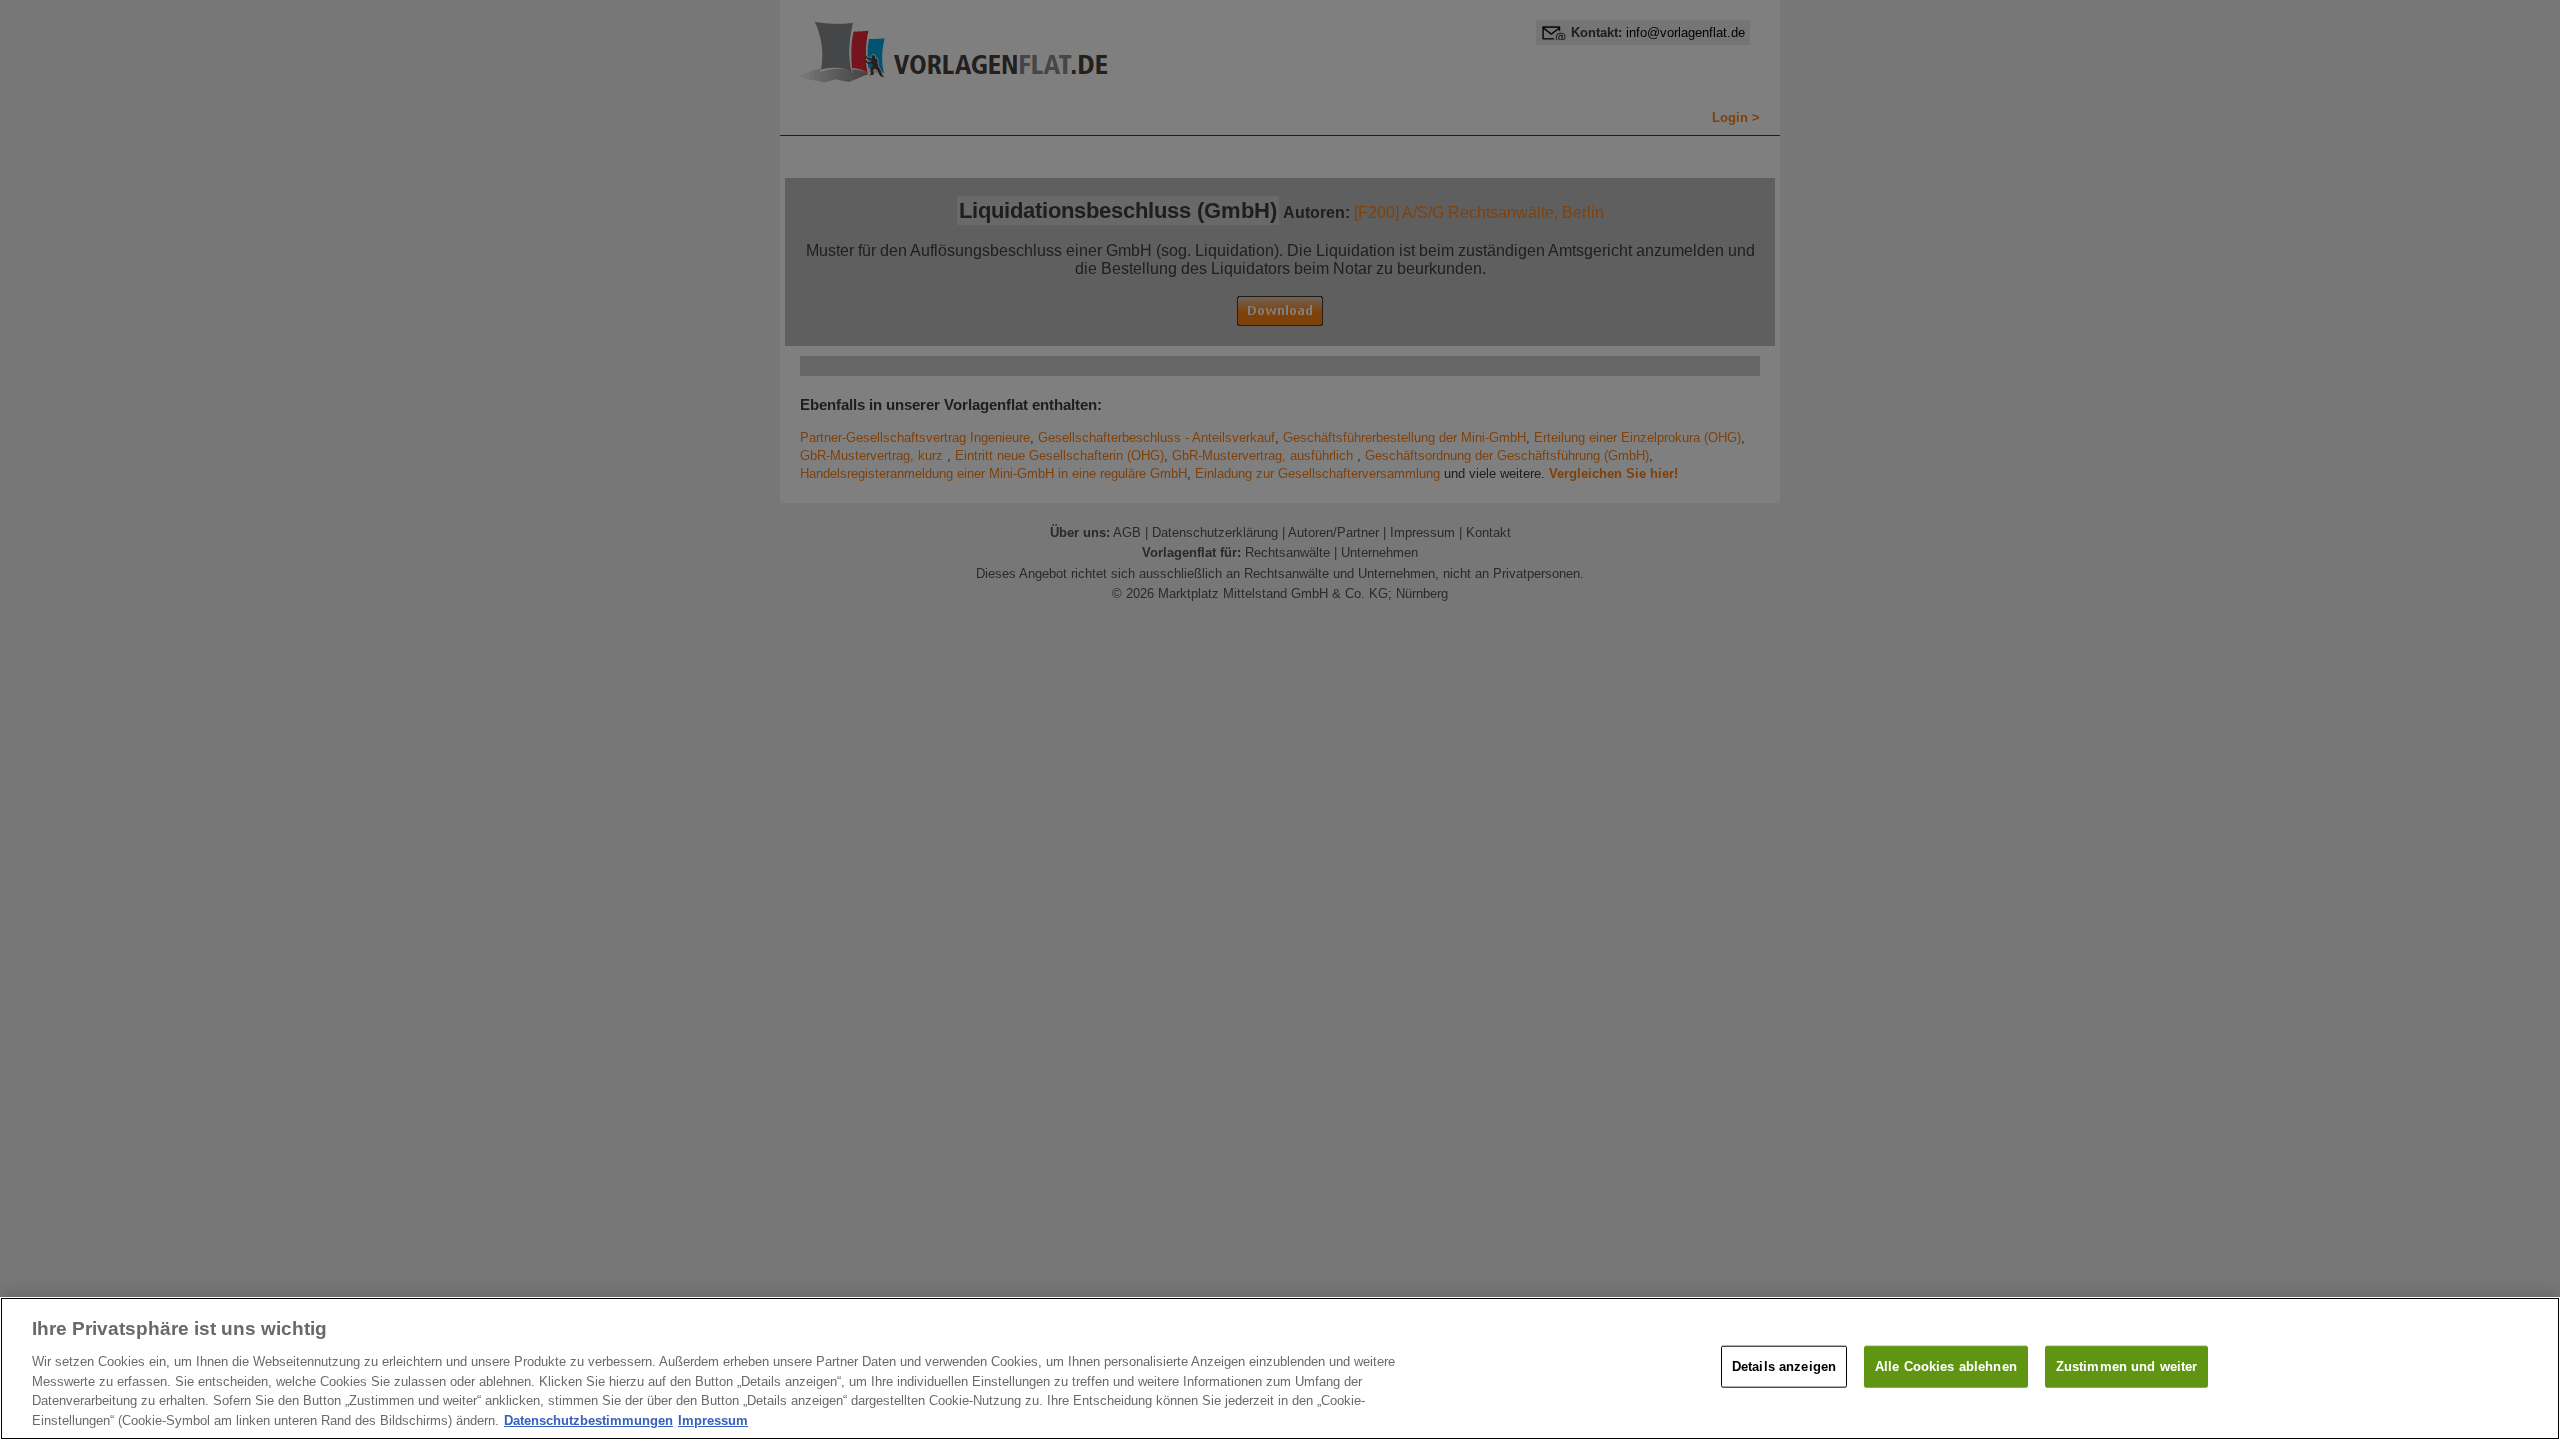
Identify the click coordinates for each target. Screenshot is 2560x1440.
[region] (1280, 1368)
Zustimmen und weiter (2127, 1366)
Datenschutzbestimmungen (588, 1419)
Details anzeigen (1784, 1366)
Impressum (713, 1419)
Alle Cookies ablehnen (1946, 1366)
